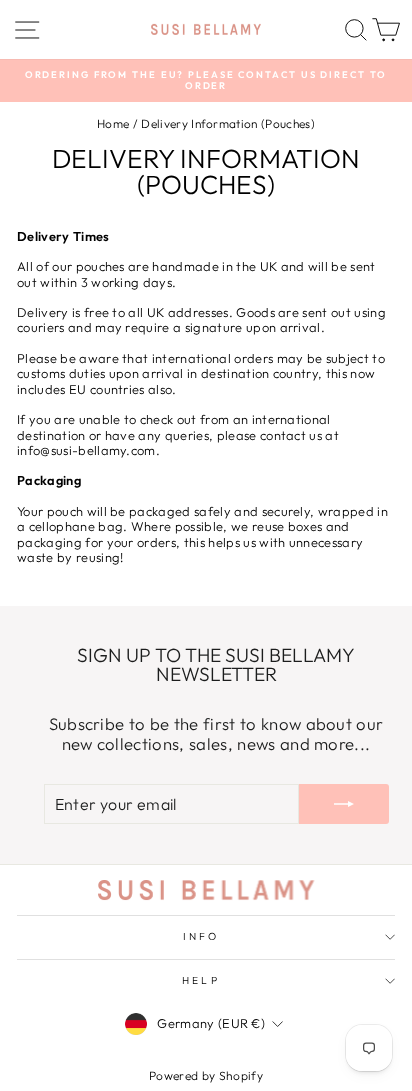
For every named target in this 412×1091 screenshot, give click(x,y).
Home (113, 123)
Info (201, 936)
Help (200, 980)
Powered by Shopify (206, 1075)
